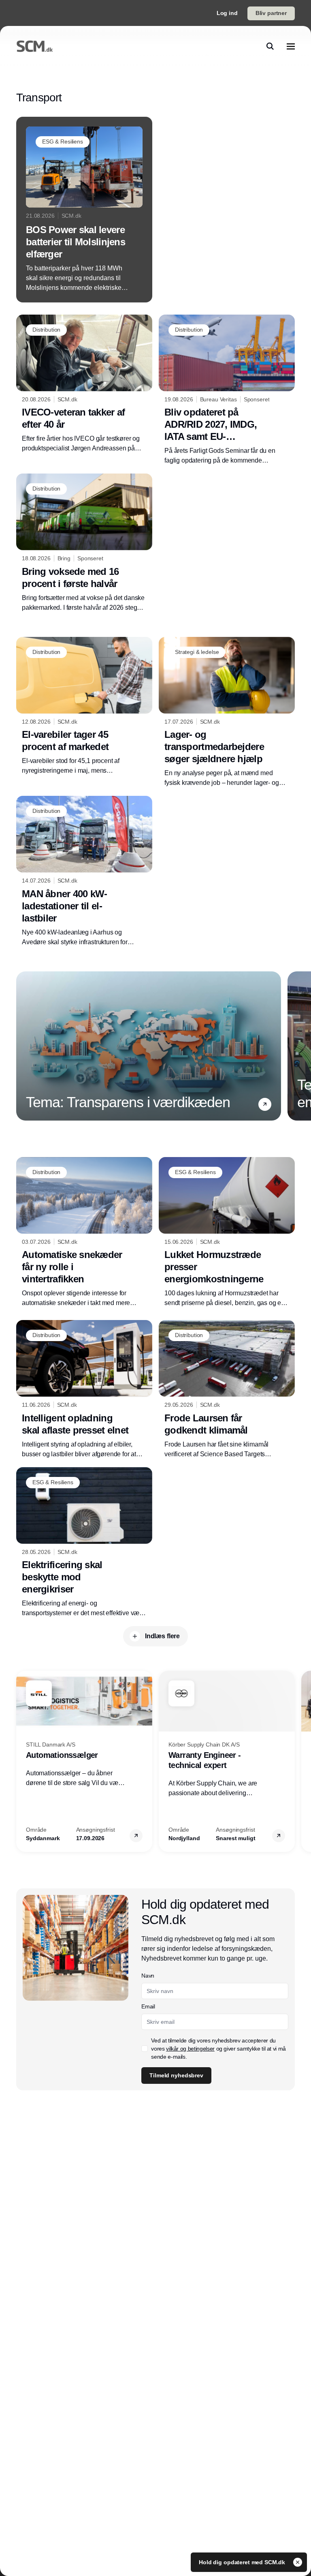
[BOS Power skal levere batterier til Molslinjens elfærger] (84, 210)
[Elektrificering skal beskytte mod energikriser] (84, 1543)
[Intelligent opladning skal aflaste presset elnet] (84, 1390)
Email (148, 2006)
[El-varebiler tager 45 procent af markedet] (84, 706)
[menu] (291, 46)
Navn (148, 1976)
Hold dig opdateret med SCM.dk (243, 2562)
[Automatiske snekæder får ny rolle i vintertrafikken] (84, 1233)
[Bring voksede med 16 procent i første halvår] (84, 543)
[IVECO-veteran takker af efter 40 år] (84, 384)
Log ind (227, 13)
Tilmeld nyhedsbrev (176, 2075)
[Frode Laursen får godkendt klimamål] (227, 1390)
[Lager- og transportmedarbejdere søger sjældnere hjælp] (227, 713)
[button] (265, 1104)
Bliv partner (271, 13)
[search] (270, 46)
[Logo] (35, 46)
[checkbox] (145, 2049)
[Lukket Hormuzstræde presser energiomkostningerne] (227, 1233)
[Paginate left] (23, 1046)
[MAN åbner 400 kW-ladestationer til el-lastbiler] (84, 871)
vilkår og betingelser (190, 2049)
